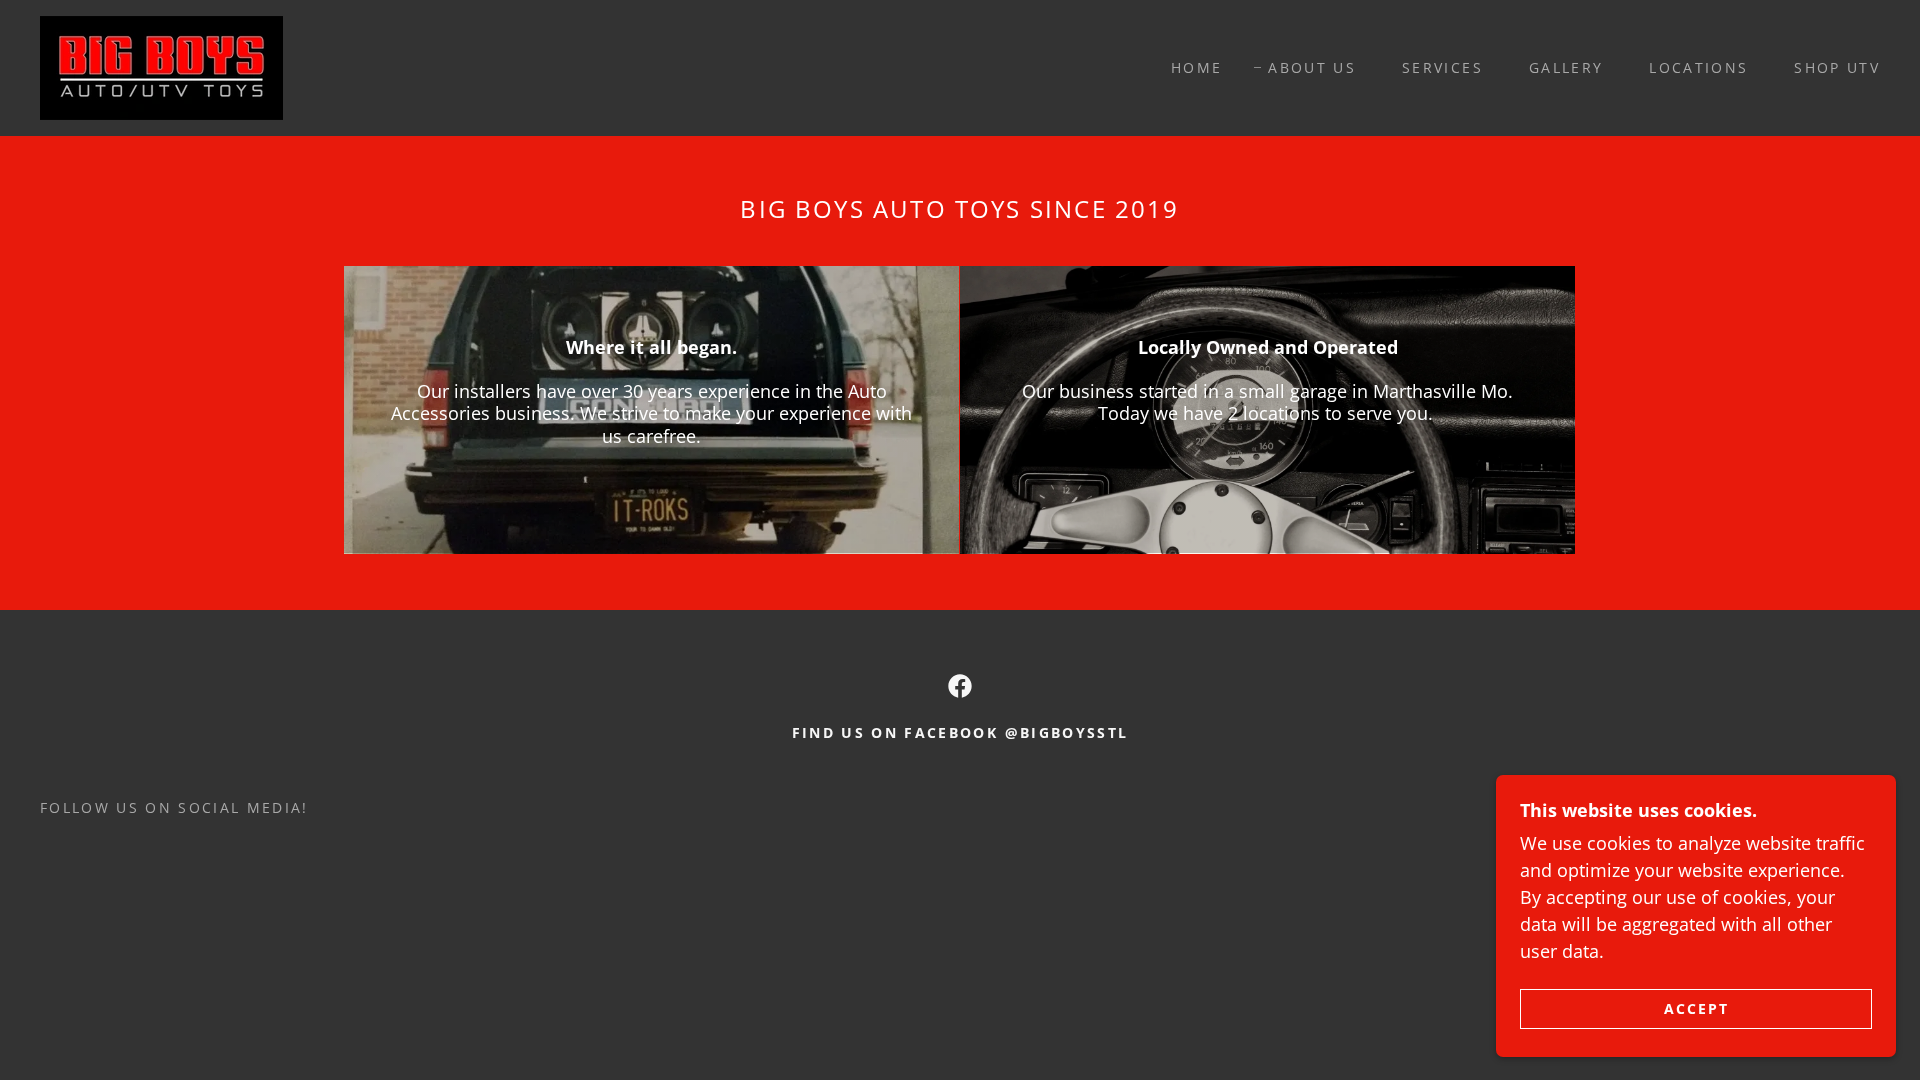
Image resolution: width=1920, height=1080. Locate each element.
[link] (161, 66)
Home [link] (1196, 67)
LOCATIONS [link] (1698, 67)
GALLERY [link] (1566, 67)
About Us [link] (1312, 67)
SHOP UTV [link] (1837, 67)
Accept (1696, 1008)
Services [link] (1442, 67)
